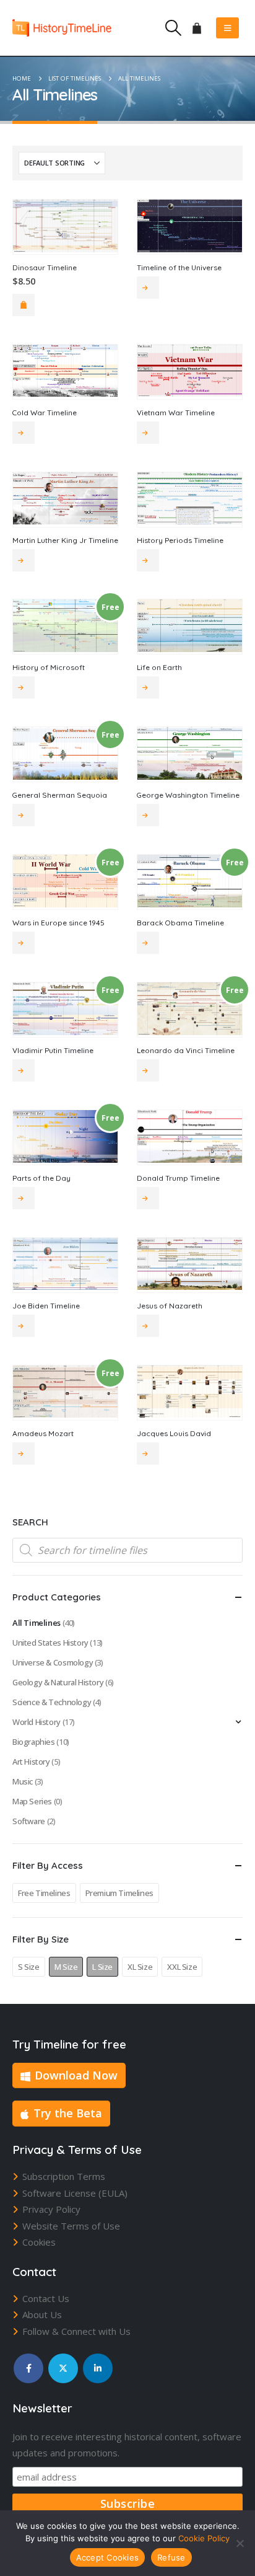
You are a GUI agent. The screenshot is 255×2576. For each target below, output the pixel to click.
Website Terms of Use (71, 2226)
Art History (31, 1762)
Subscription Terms (64, 2176)
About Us (42, 2314)
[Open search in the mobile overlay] (127, 1550)
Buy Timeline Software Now (148, 1326)
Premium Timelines (119, 1893)
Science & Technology (52, 1702)
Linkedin (98, 2368)
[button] (173, 28)
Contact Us (46, 2298)
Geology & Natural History (58, 1682)
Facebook (28, 2368)
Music (23, 1781)
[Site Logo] (62, 28)
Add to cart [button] (24, 305)
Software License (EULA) (75, 2193)
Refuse (171, 2557)
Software (29, 1821)
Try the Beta (68, 2113)
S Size (29, 1967)
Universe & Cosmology (53, 1662)
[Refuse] (240, 2543)
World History (37, 1722)
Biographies (34, 1742)
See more (148, 288)
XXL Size (182, 1967)
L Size (102, 1967)
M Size (66, 1967)
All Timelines (37, 1623)
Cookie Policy (204, 2538)
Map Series (32, 1801)
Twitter (63, 2368)
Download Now (76, 2075)
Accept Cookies (108, 2557)
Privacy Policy (51, 2209)
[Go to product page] (65, 226)
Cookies (39, 2242)
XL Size (140, 1967)
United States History (50, 1643)
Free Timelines (44, 1893)
